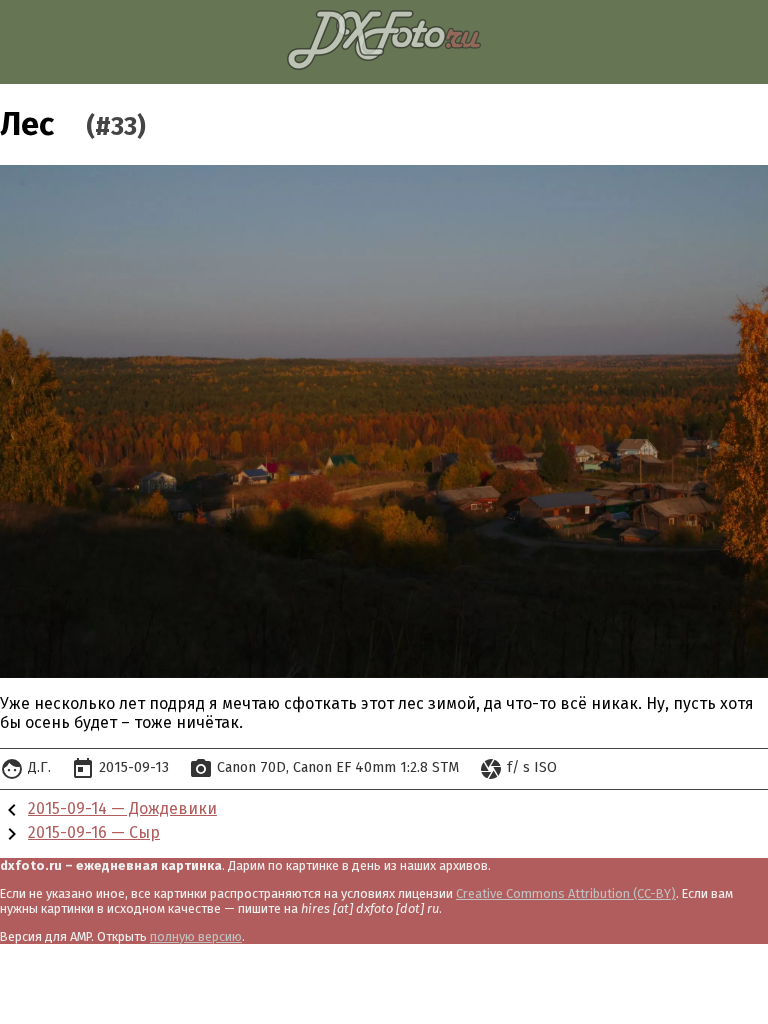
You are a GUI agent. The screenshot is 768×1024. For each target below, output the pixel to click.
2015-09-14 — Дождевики (122, 808)
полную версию (196, 936)
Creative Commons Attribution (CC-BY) (566, 893)
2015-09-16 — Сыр (94, 832)
